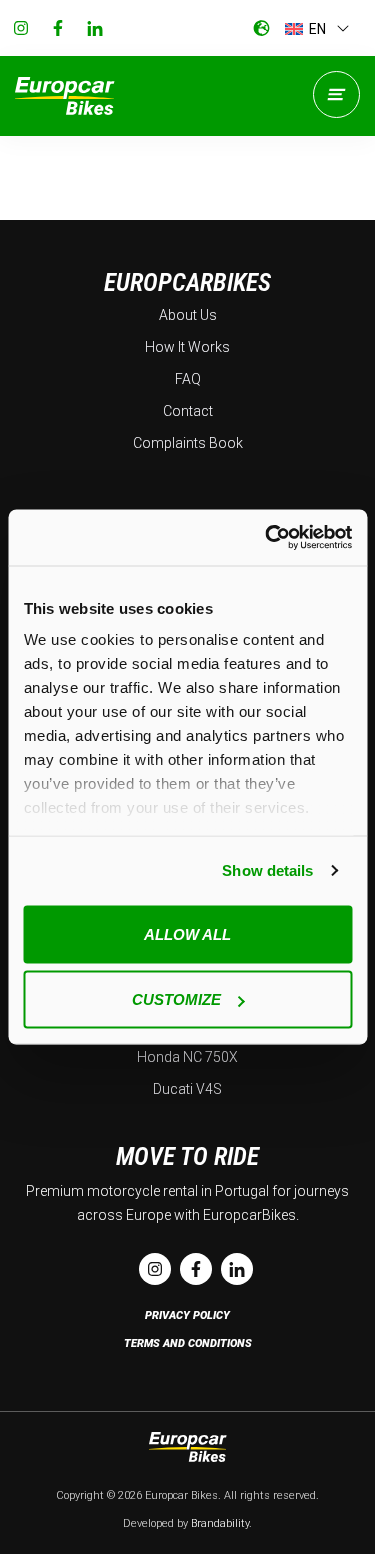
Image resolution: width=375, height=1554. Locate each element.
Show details (267, 870)
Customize (176, 999)
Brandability (220, 1523)
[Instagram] (21, 28)
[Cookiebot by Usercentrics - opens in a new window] (267, 538)
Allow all (187, 933)
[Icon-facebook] (58, 28)
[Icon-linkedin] (95, 28)
